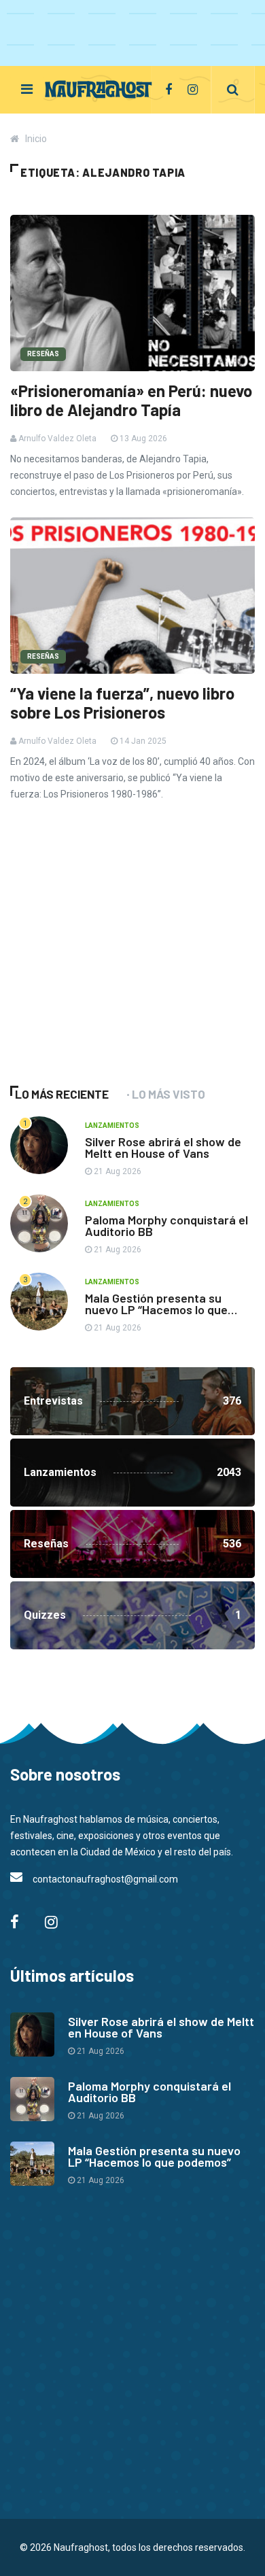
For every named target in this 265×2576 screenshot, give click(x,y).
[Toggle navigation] (27, 89)
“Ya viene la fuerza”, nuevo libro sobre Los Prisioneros (122, 703)
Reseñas (43, 354)
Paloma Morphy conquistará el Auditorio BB (166, 1225)
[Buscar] (233, 90)
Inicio (36, 139)
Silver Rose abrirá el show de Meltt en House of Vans (163, 1147)
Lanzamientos (112, 1126)
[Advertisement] (112, 962)
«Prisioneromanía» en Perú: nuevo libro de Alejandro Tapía (131, 400)
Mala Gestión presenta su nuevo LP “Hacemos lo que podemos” (156, 1309)
